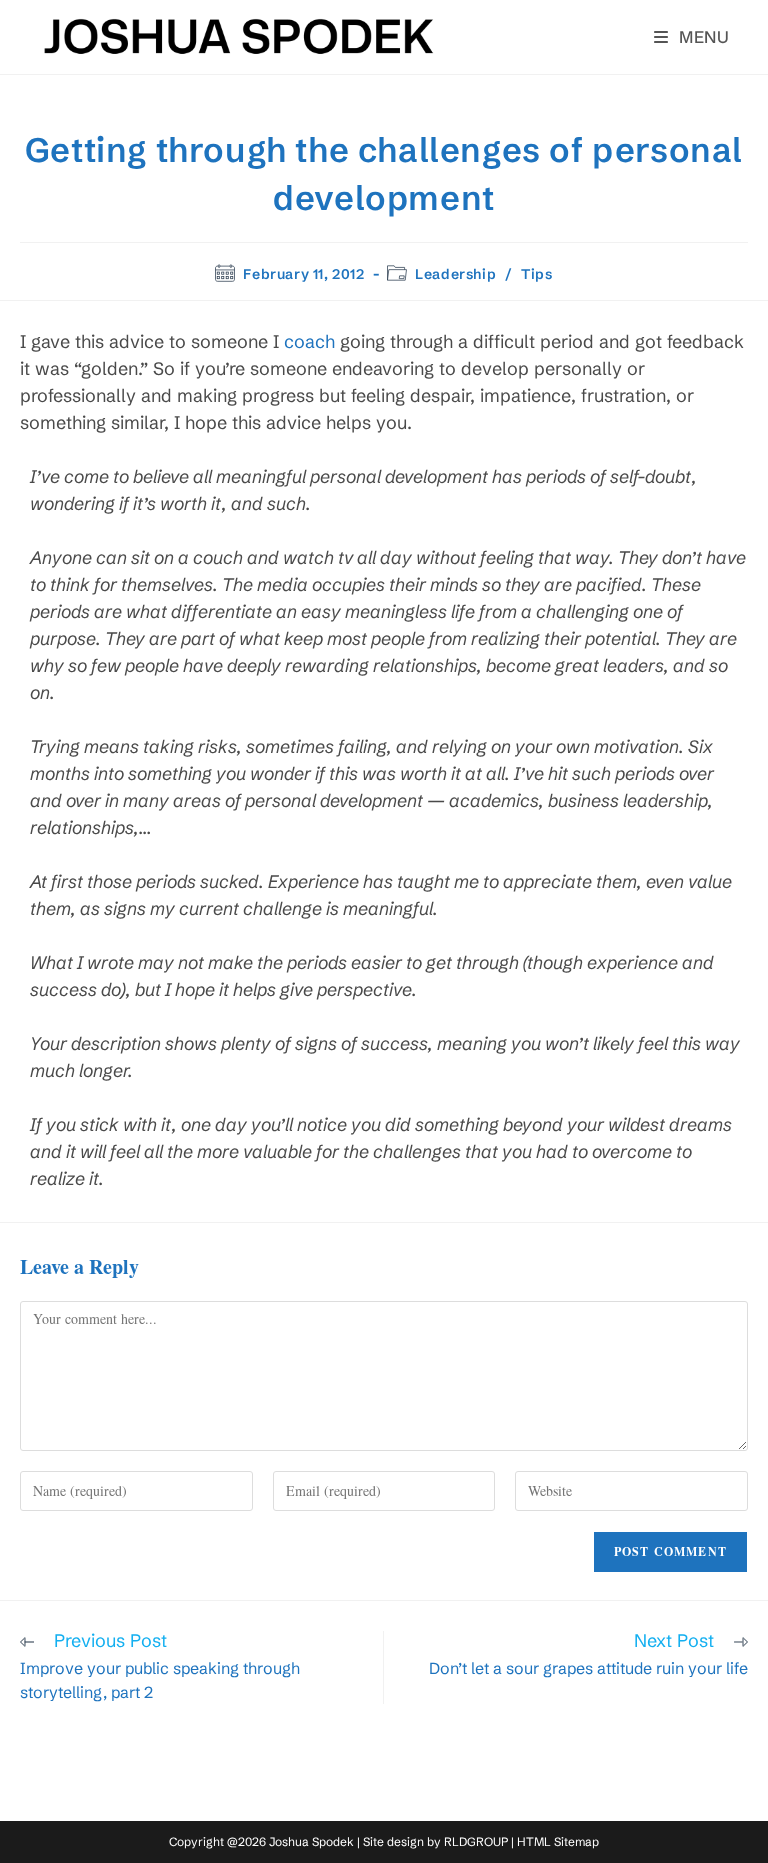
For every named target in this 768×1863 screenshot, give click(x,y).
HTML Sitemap (558, 1841)
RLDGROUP (476, 1841)
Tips (536, 274)
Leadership (455, 274)
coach (309, 341)
